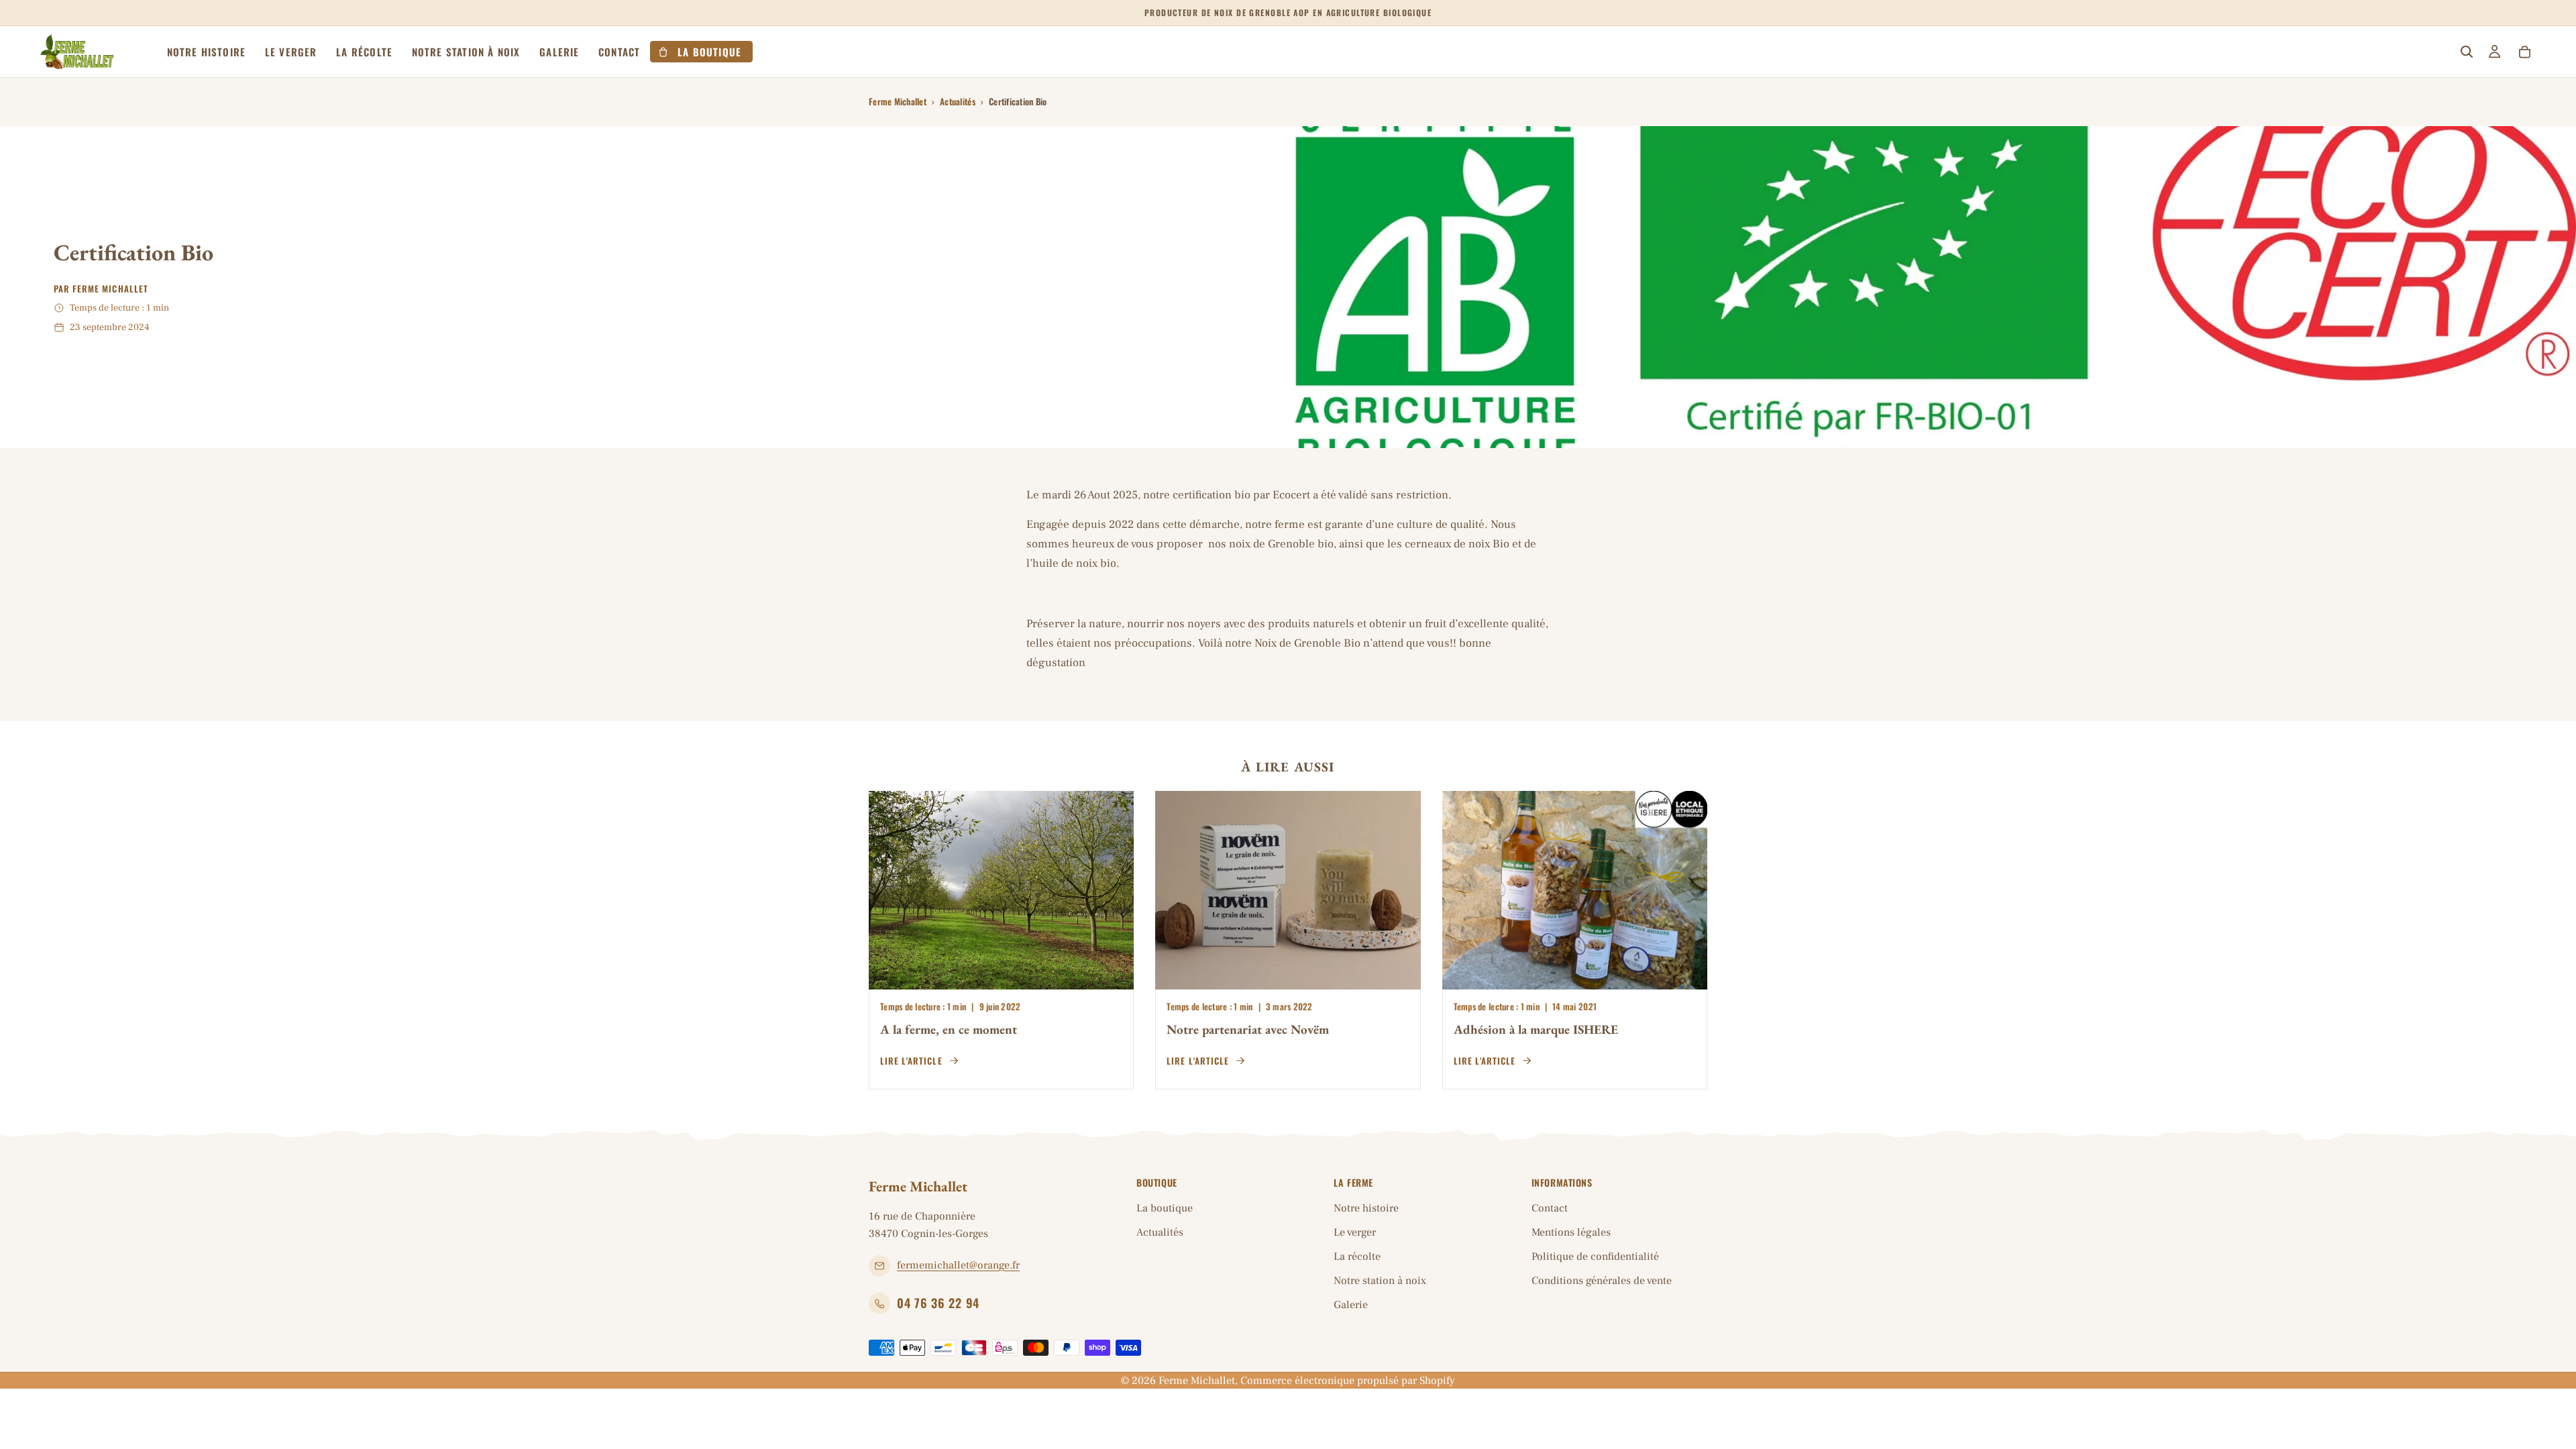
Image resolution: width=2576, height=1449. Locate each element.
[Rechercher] (2467, 52)
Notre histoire (1366, 1208)
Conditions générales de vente (1602, 1281)
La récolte (1357, 1256)
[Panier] (2524, 52)
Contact (1550, 1208)
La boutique (1165, 1208)
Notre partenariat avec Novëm (1248, 1029)
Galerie (1351, 1305)
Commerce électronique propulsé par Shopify (1348, 1381)
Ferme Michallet (898, 101)
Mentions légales (1571, 1232)
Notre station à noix (1380, 1281)
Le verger (1355, 1232)
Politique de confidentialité (1595, 1256)
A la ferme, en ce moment (949, 1029)
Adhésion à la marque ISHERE (1536, 1029)
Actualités (958, 101)
